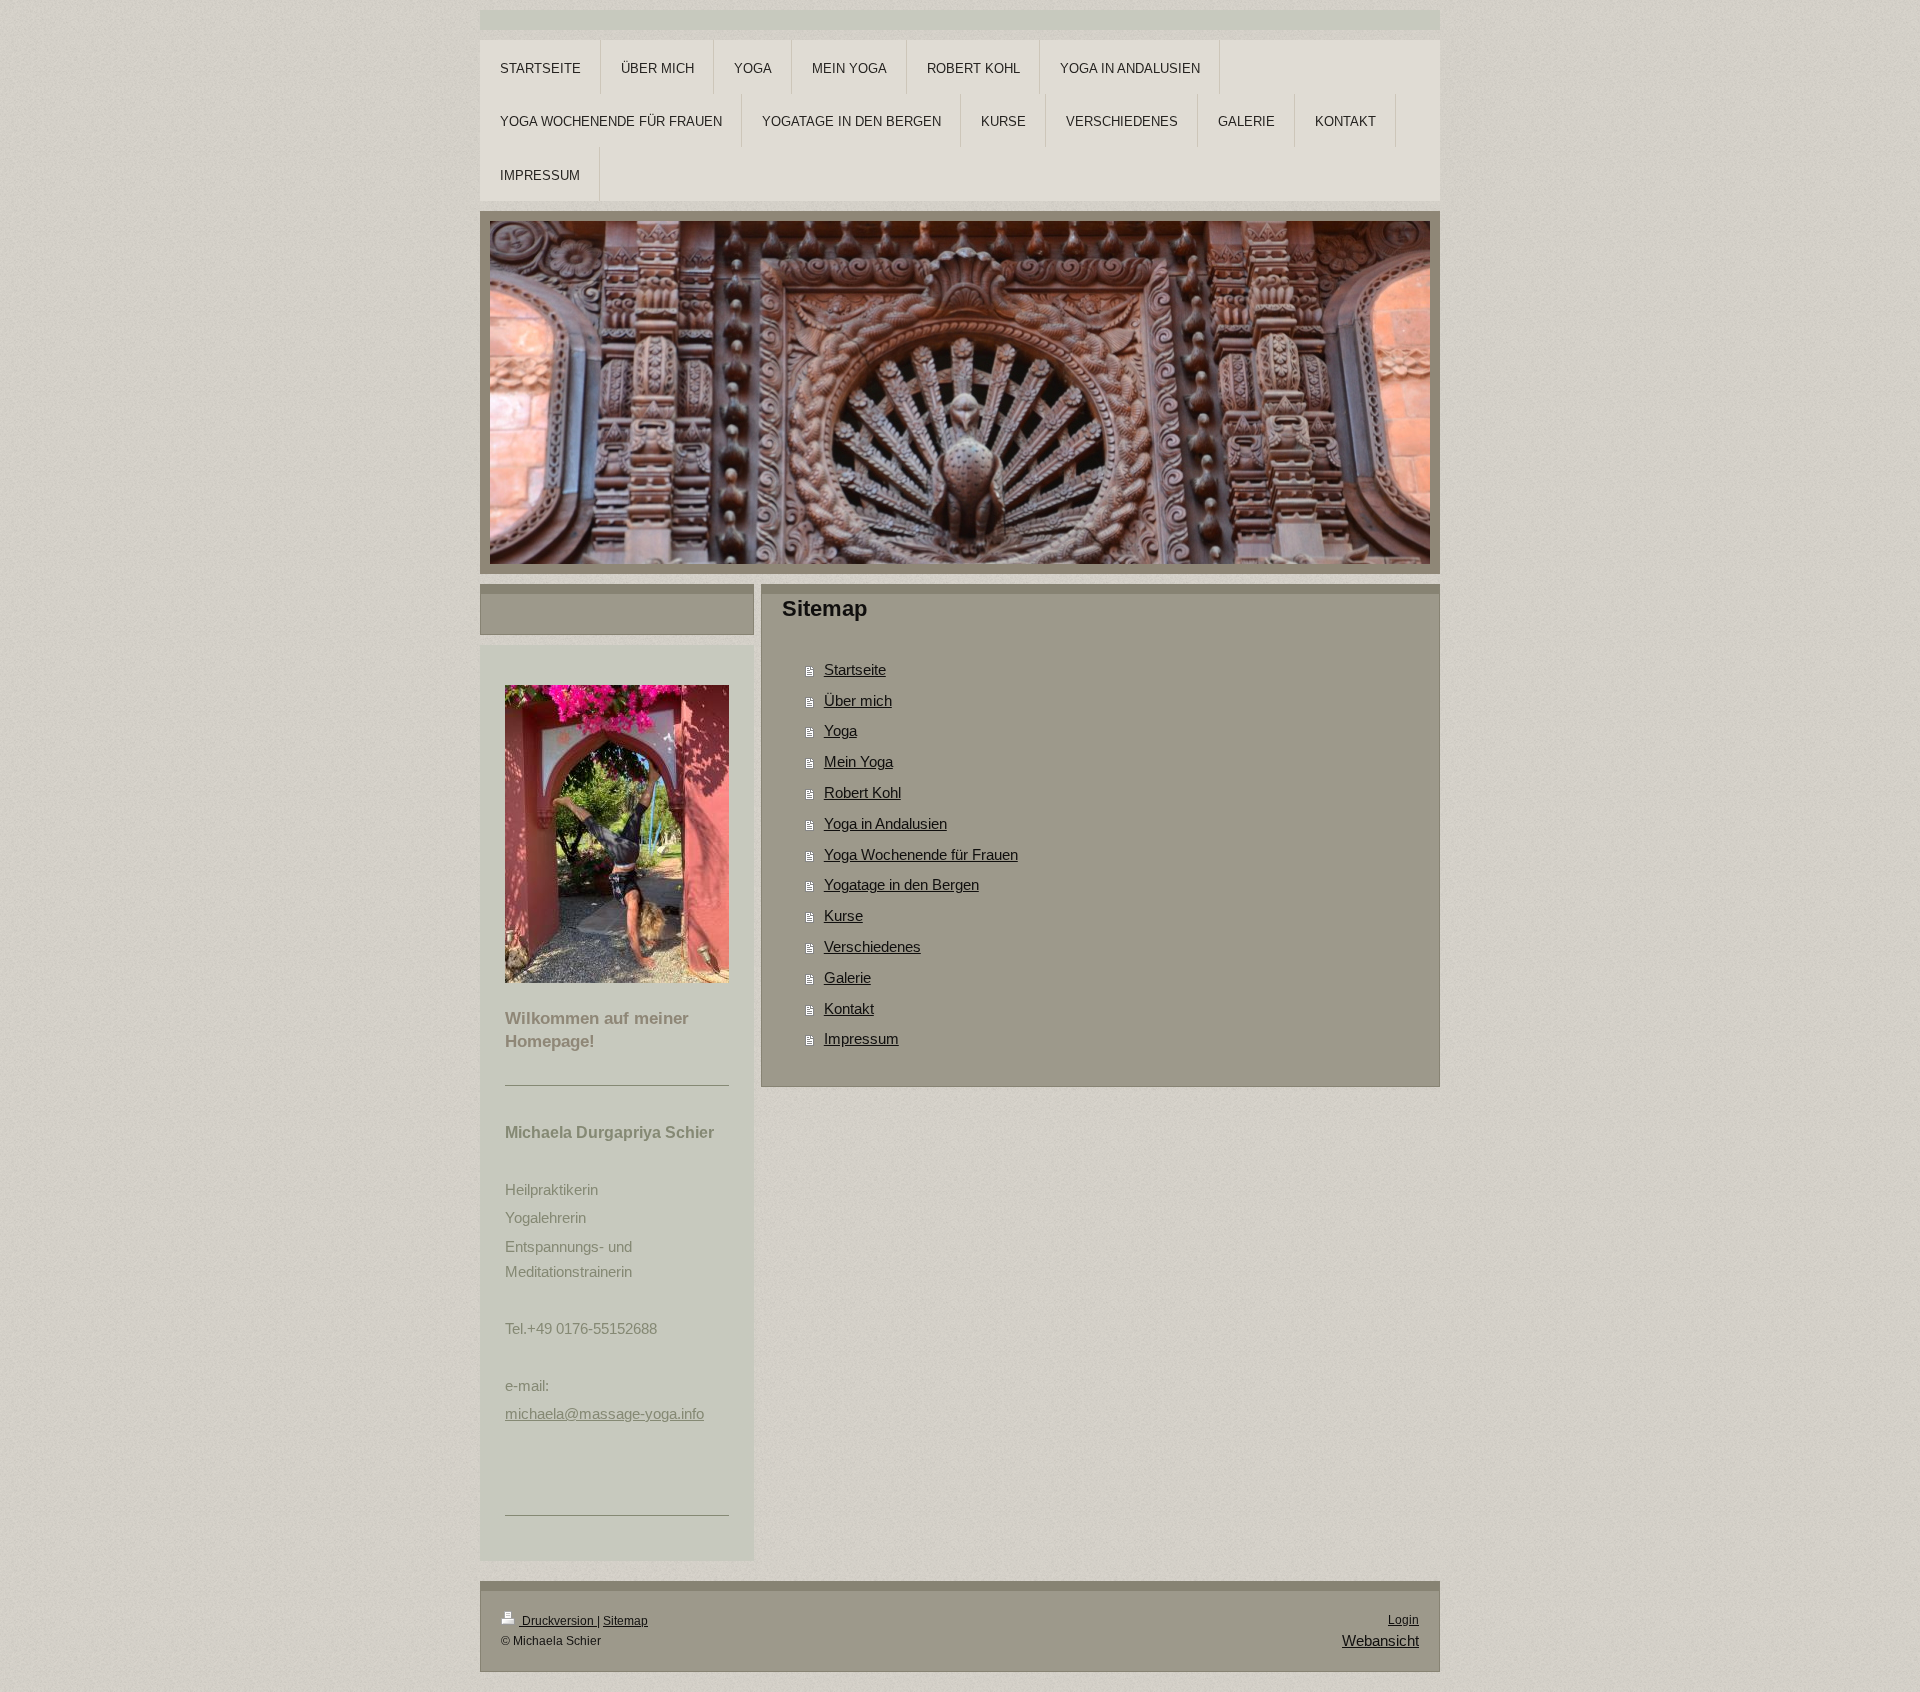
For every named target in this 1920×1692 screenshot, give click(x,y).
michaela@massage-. (604, 1413)
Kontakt (849, 1008)
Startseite (855, 669)
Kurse (843, 915)
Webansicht (1380, 1640)
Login (1403, 1620)
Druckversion (558, 1621)
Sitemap (625, 1621)
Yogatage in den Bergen (901, 884)
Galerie (847, 977)
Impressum (861, 1038)
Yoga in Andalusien (885, 823)
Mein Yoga (858, 761)
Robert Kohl (862, 792)
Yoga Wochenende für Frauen (921, 854)
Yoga (840, 730)
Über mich (858, 700)
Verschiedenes (872, 946)
